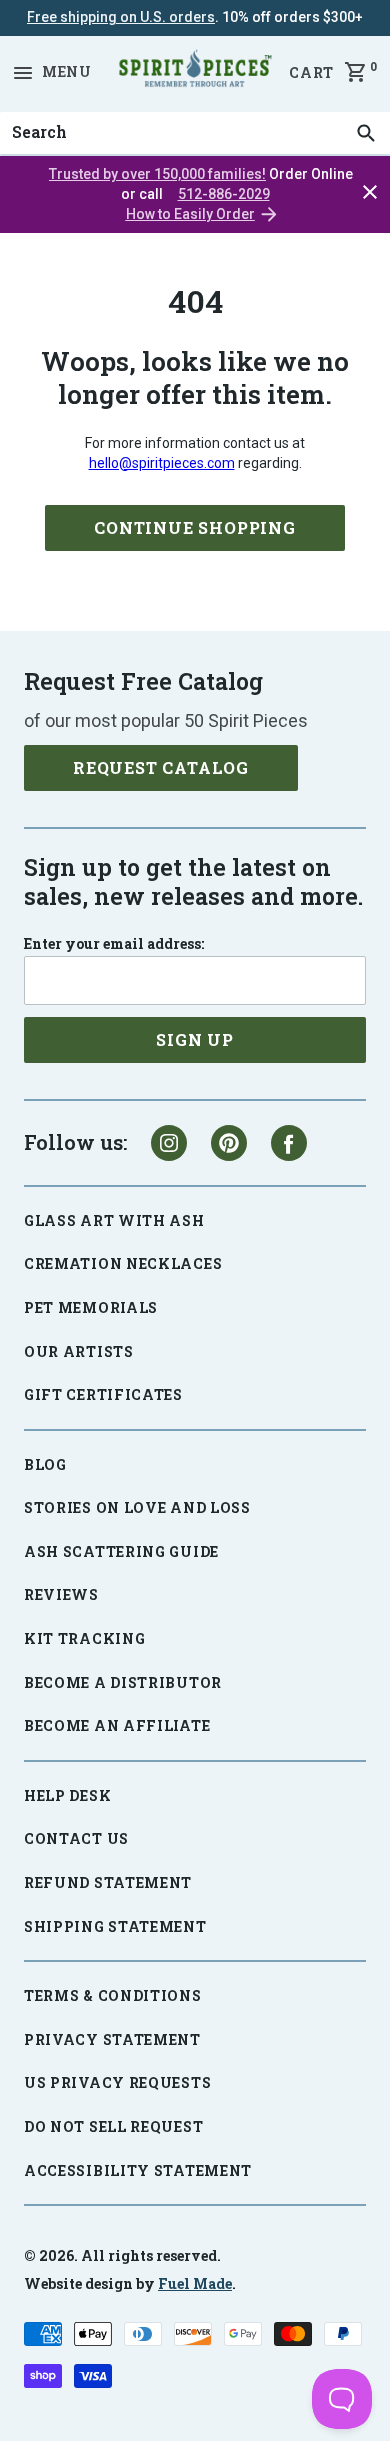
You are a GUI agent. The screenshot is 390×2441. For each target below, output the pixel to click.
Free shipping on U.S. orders (121, 17)
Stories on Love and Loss (137, 1507)
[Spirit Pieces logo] (195, 72)
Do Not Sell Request (113, 2126)
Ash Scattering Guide (121, 1551)
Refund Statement (108, 1882)
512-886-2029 (224, 194)
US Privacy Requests (117, 2082)
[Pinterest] (229, 1143)
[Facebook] (289, 1143)
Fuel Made (195, 2283)
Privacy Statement (112, 2039)
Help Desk (67, 1795)
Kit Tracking (84, 1638)
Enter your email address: (114, 944)
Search (34, 112)
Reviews (61, 1594)
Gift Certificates (103, 1394)
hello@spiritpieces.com (162, 463)
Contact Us (76, 1838)
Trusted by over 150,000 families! (157, 174)
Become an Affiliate (117, 1725)
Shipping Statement (115, 1926)
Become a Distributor (123, 1682)
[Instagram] (169, 1143)
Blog (45, 1464)
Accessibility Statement (138, 2170)
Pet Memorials (91, 1307)
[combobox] (195, 133)
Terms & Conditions (113, 1995)
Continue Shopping (195, 527)
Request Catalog (161, 767)
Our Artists (79, 1351)
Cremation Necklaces (123, 1263)
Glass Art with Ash (114, 1220)
